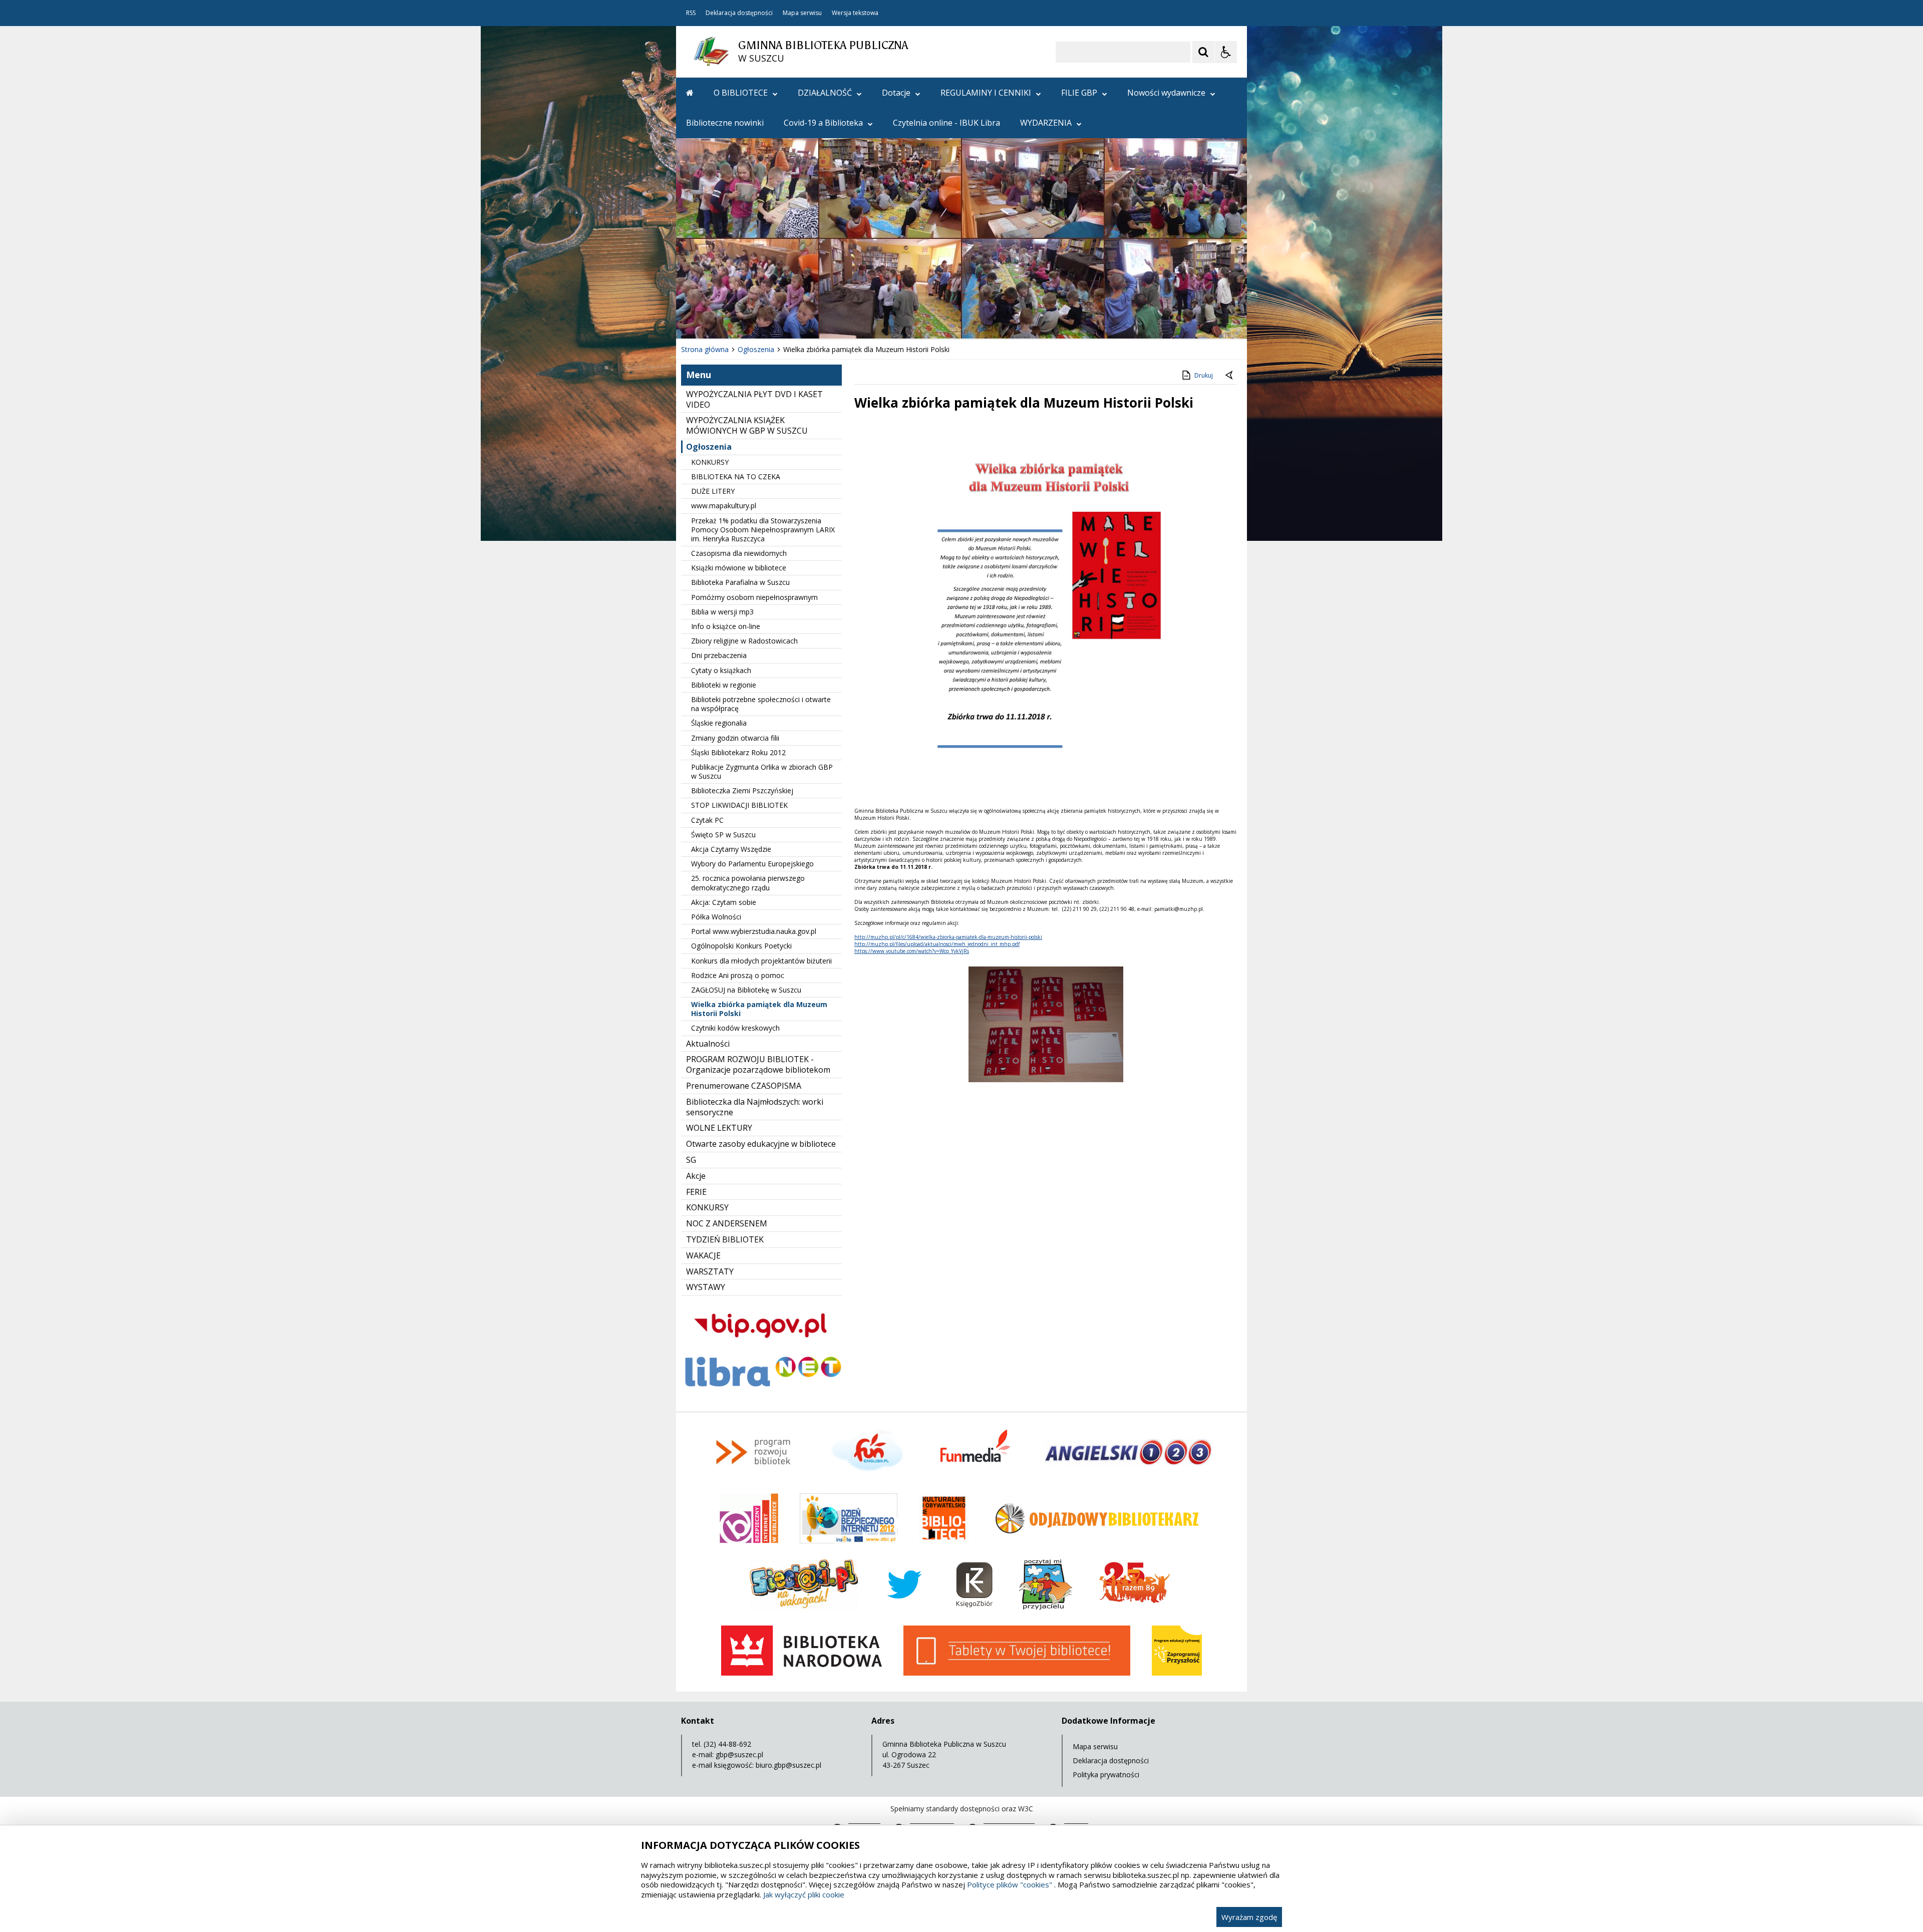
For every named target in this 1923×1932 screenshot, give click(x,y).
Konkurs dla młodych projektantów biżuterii (761, 961)
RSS (691, 13)
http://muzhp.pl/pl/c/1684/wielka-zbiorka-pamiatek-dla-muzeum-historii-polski (948, 937)
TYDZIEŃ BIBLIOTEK (725, 1239)
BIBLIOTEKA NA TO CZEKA (736, 476)
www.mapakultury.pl (724, 506)
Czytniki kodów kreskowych (735, 1028)
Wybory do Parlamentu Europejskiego (752, 864)
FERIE (696, 1192)
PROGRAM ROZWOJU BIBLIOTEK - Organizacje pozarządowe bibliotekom (758, 1064)
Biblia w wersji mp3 (722, 612)
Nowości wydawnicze (1166, 93)
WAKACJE (703, 1255)
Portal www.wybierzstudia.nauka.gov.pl (754, 931)
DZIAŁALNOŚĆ (825, 93)
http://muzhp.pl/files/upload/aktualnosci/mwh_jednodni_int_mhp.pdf (937, 944)
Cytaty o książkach (721, 670)
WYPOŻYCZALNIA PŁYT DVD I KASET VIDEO (754, 399)
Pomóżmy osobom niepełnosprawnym (754, 597)
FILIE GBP (1079, 93)
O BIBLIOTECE (741, 93)
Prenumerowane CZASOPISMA (744, 1086)
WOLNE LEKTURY (719, 1128)
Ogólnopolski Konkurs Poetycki (741, 946)
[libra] (761, 1389)
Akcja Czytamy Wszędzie (731, 849)
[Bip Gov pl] (761, 1347)
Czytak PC (707, 820)
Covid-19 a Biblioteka (823, 123)
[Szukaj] (1203, 52)
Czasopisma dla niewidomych (739, 553)
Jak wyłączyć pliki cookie (804, 1894)
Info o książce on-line (726, 626)
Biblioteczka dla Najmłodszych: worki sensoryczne (755, 1107)
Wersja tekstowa (855, 13)
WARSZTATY (710, 1271)
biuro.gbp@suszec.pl (788, 1765)
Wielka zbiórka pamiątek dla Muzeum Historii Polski (759, 1009)
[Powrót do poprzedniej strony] (1230, 376)
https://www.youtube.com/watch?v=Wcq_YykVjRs (912, 951)
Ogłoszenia (709, 447)
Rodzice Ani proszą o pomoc (738, 975)
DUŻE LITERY (713, 491)
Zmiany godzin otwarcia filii (735, 738)
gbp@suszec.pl (739, 1754)
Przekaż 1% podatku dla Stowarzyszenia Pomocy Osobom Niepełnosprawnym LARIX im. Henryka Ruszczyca (763, 530)
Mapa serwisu (802, 13)
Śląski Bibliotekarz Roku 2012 (738, 752)
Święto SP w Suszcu (723, 835)
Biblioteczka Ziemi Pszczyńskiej (742, 790)
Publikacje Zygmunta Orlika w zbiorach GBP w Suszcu (762, 771)
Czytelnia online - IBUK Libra (946, 123)
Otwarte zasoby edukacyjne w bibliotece (761, 1144)
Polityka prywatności (1106, 1775)
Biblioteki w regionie (724, 685)
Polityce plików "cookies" (1010, 1884)
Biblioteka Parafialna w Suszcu (740, 582)
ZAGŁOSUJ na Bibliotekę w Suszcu (746, 990)
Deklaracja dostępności (739, 13)
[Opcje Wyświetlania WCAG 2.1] (1226, 52)
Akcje (696, 1176)
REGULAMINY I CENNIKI (986, 93)
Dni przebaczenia (719, 655)
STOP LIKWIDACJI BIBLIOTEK (739, 805)
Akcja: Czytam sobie (724, 902)
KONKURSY (710, 462)
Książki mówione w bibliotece (739, 568)
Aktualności (708, 1044)
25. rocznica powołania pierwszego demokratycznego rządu (748, 883)
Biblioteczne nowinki (725, 123)
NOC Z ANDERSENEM (727, 1223)
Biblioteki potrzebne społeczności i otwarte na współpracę (761, 704)
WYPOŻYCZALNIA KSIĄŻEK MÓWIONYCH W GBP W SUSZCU (747, 425)
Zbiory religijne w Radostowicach (744, 641)
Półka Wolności (716, 917)
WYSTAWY (706, 1287)
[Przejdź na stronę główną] (690, 93)
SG (691, 1160)
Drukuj (1204, 375)
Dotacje (896, 93)
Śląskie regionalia (719, 723)
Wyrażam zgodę (1249, 1917)
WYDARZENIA (1046, 123)
